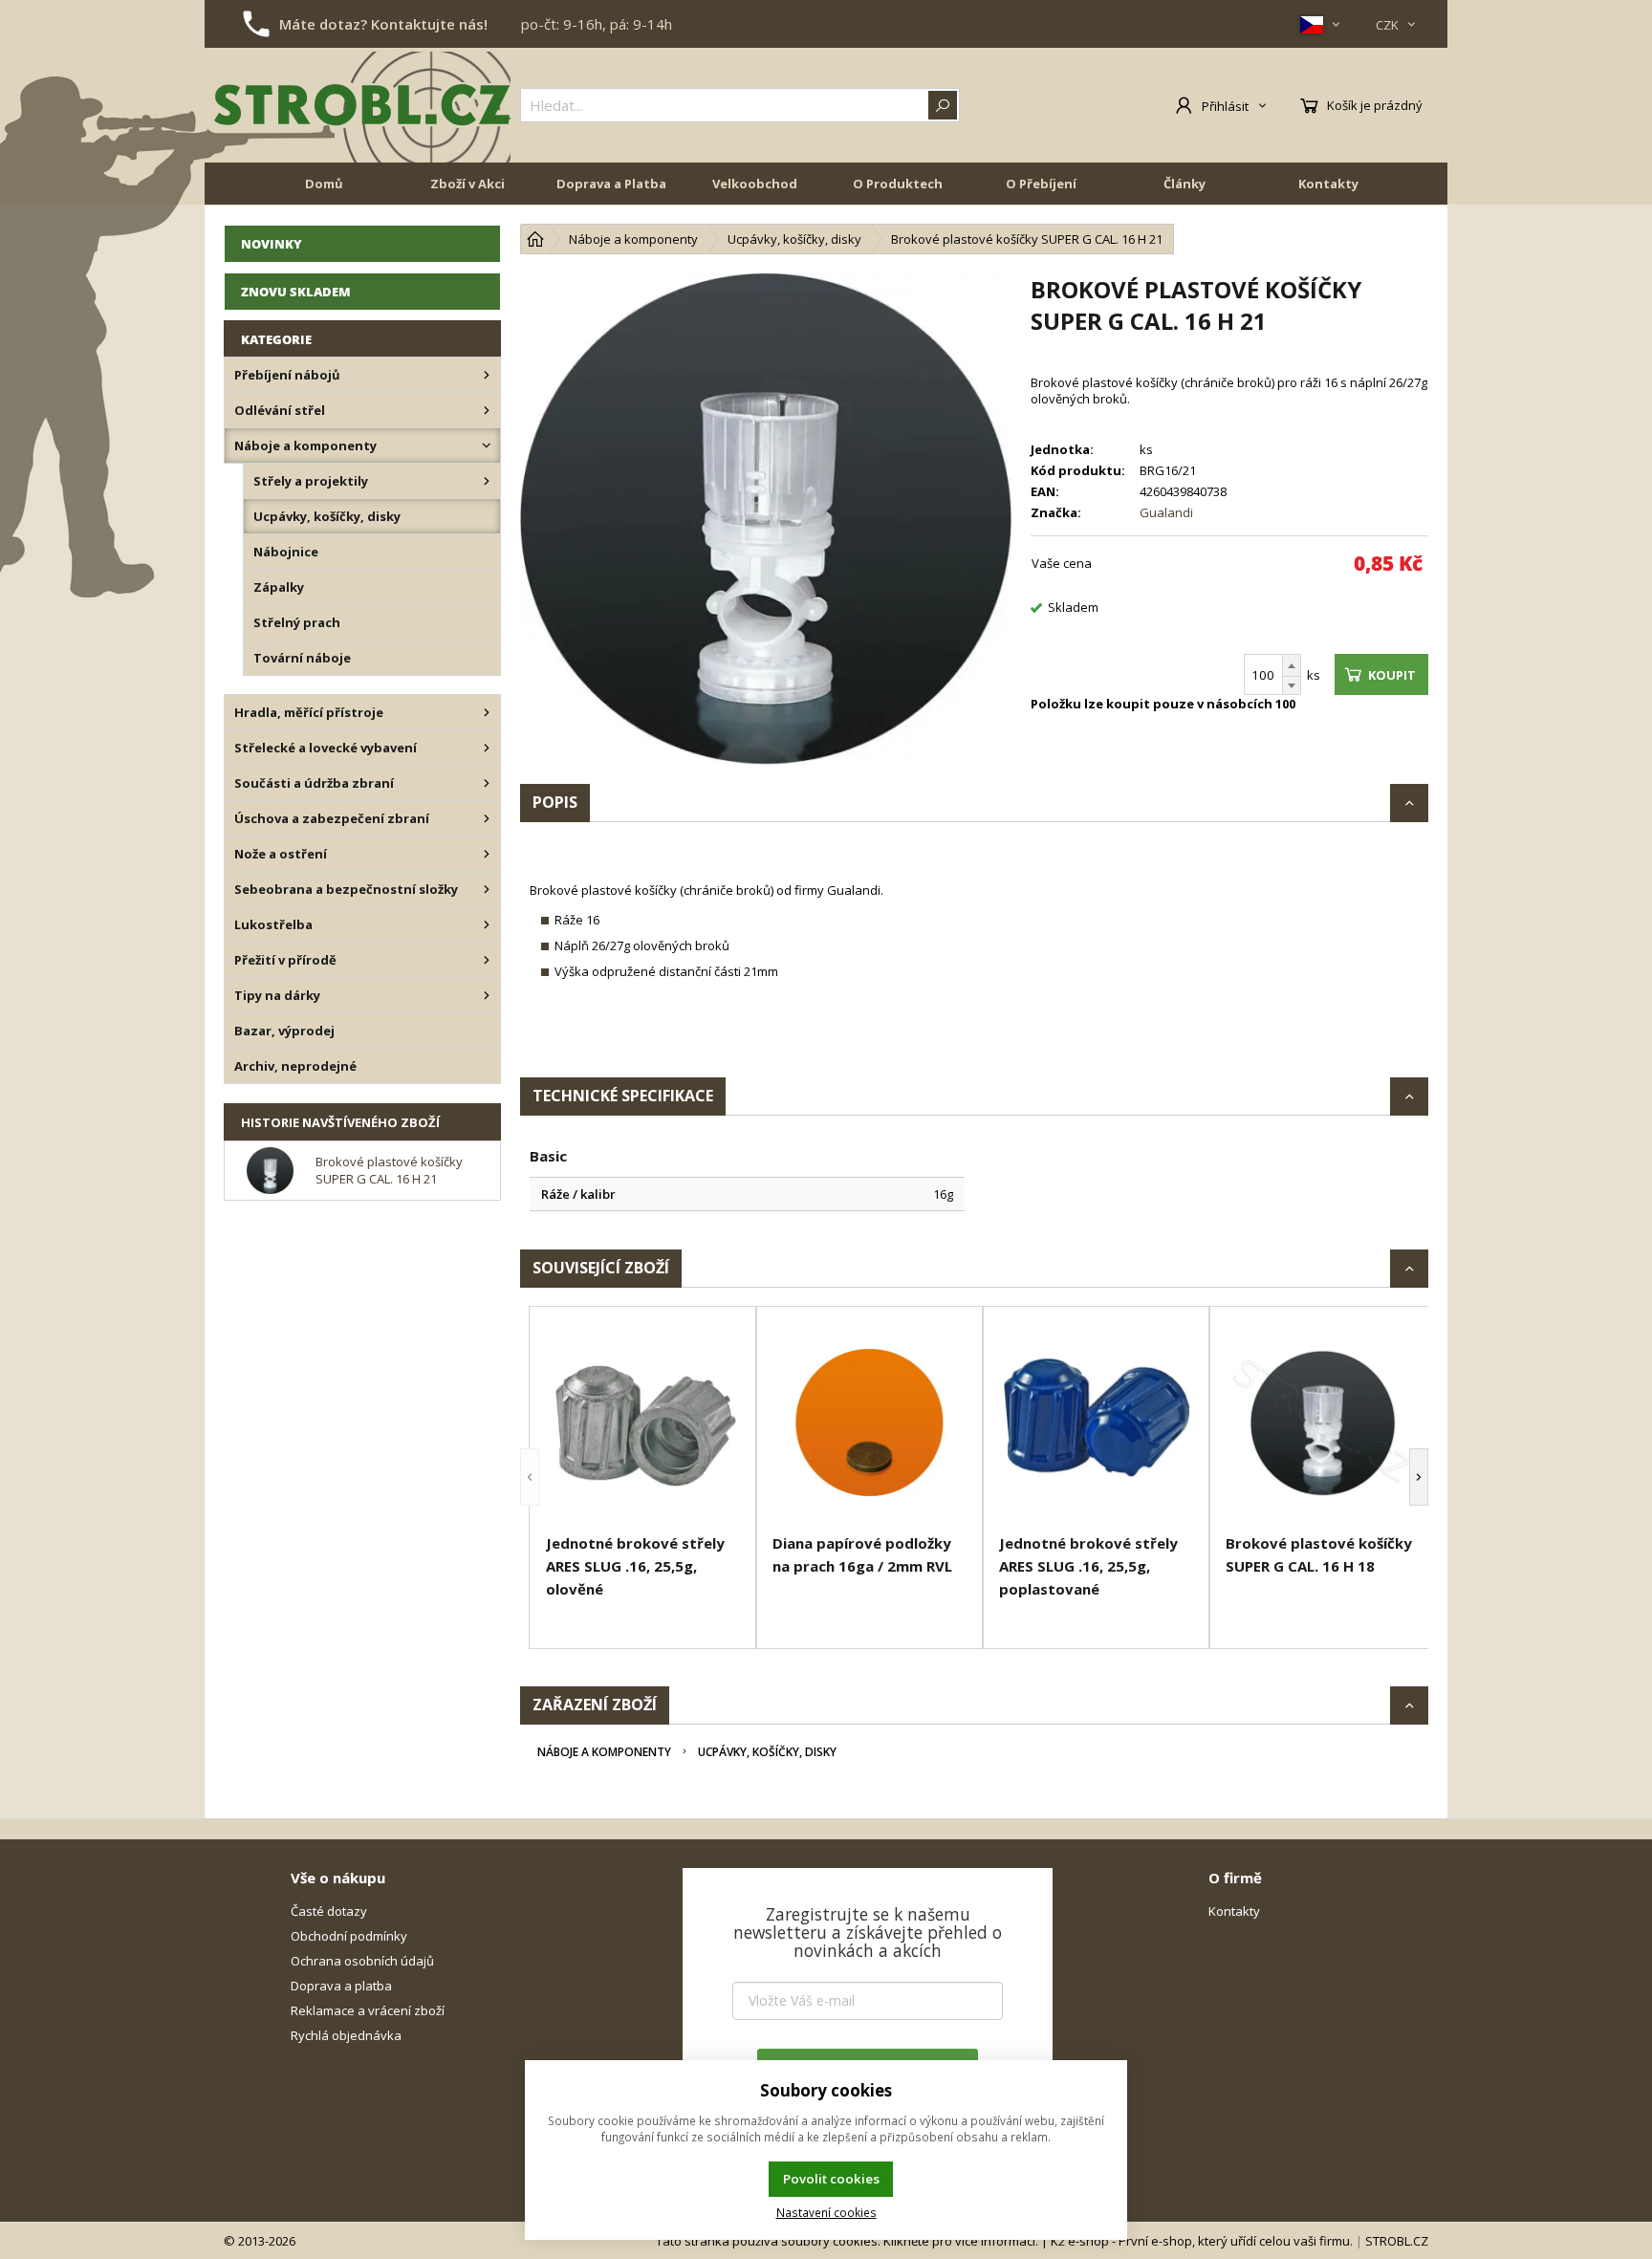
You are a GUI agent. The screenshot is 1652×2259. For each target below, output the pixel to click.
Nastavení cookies (826, 2212)
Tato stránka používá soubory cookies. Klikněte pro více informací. (847, 2241)
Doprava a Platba (611, 184)
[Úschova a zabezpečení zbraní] (487, 818)
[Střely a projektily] (487, 481)
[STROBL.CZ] (362, 105)
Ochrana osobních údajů (362, 1961)
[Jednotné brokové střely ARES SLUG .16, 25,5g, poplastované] (1096, 1423)
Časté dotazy (329, 1911)
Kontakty (1328, 184)
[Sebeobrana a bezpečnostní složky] (487, 889)
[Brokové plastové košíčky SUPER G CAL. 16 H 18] (1323, 1423)
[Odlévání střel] (487, 410)
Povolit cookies (831, 2179)
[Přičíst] (1292, 665)
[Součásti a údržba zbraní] (487, 783)
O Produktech (898, 184)
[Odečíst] (1292, 686)
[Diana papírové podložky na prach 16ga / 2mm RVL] (869, 1423)
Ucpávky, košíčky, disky (767, 1752)
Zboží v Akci (467, 184)
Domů (324, 184)
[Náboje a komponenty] (487, 445)
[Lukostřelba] (487, 924)
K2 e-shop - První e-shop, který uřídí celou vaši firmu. (1202, 2241)
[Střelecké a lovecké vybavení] (487, 748)
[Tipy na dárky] (487, 995)
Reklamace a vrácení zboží (368, 2010)
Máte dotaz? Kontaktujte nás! (383, 24)
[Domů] (535, 239)
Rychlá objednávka (346, 2035)
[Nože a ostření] (487, 854)
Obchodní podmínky (349, 1936)
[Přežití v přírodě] (487, 960)
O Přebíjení (1041, 184)
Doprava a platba (341, 1986)
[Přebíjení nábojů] (487, 375)
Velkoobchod (755, 184)
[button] (530, 1477)
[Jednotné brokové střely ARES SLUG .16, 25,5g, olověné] (643, 1423)
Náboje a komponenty (604, 1752)
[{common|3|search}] (943, 105)
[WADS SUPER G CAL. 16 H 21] (766, 519)
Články (1185, 184)
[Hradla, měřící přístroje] (487, 712)
